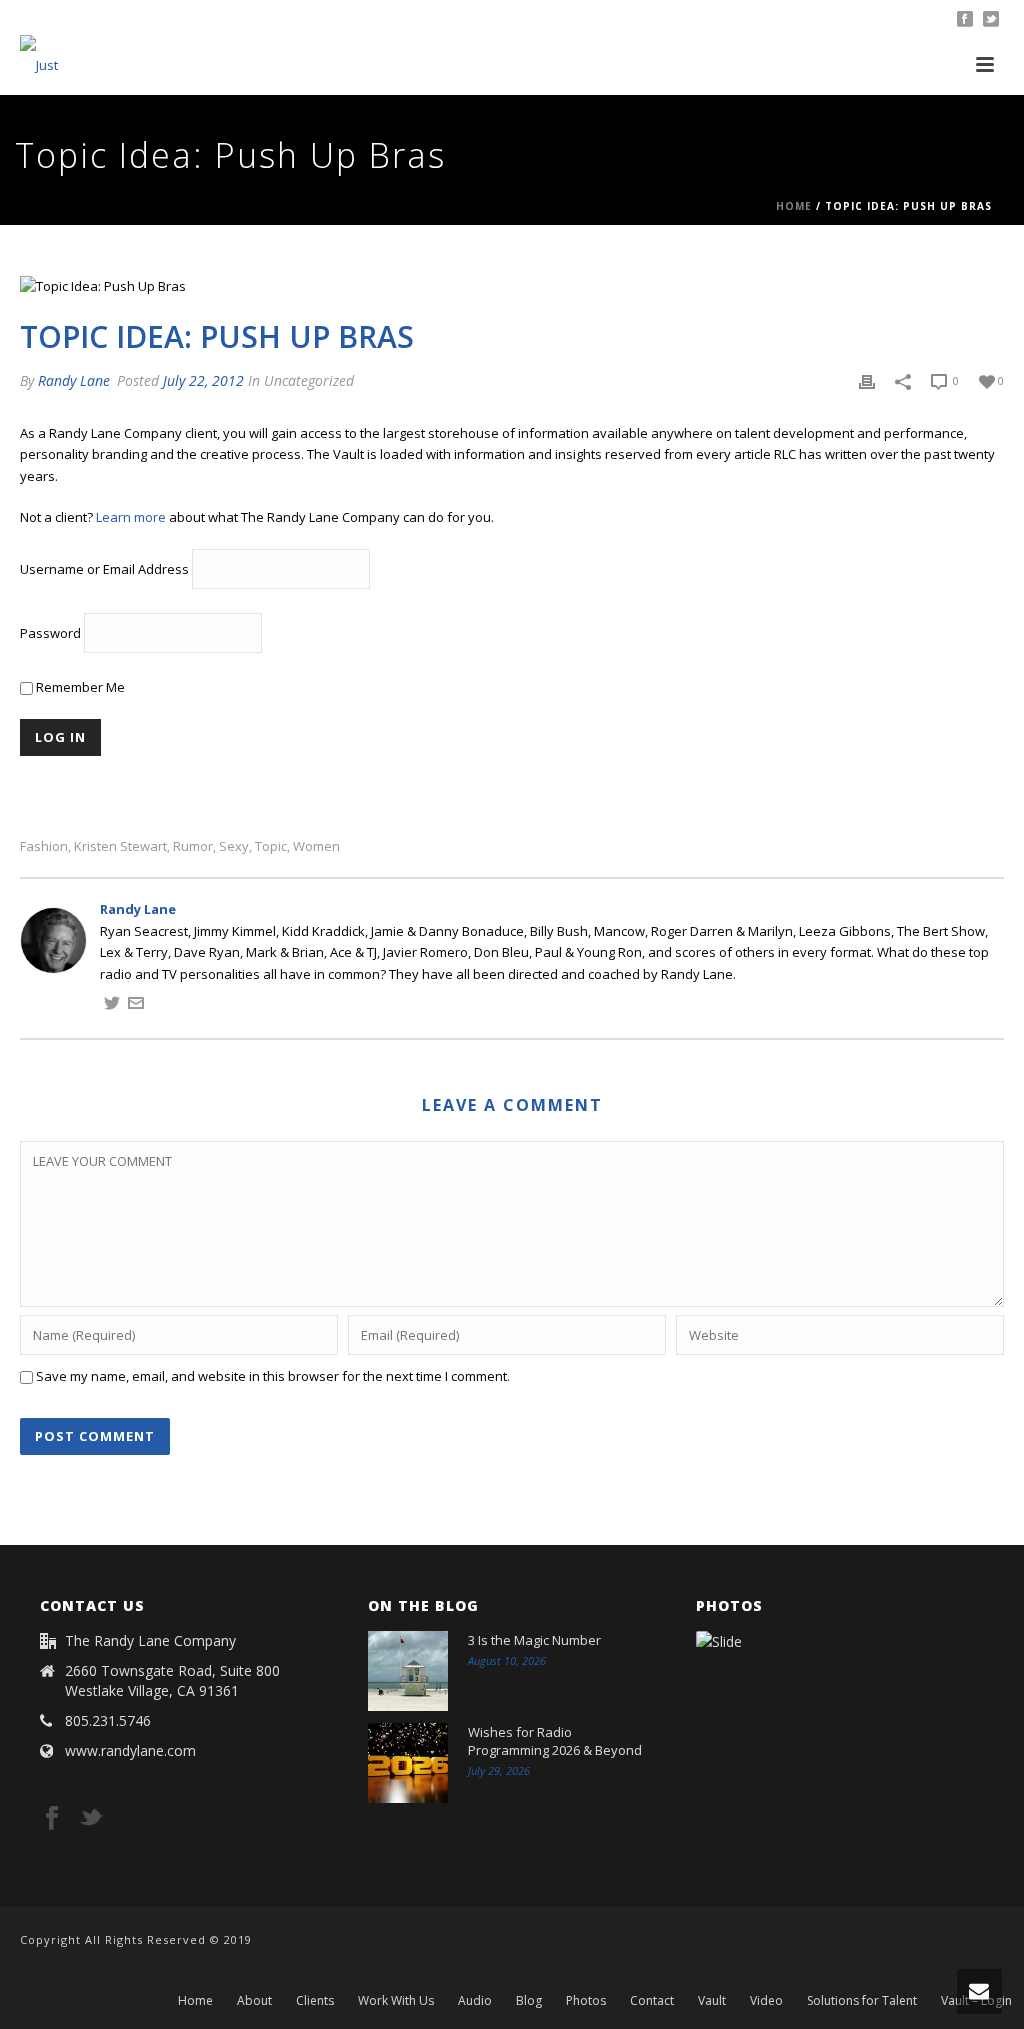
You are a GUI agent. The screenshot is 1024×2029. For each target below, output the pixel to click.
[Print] (867, 381)
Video (766, 2001)
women (316, 846)
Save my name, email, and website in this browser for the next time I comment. (273, 1376)
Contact (652, 2001)
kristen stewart (120, 846)
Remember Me (79, 687)
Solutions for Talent (862, 2001)
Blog (529, 2001)
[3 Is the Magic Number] (408, 1671)
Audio (475, 2001)
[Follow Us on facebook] (52, 1819)
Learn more (131, 517)
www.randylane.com (130, 1751)
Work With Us (396, 2001)
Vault (712, 2001)
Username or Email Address (104, 569)
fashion (44, 846)
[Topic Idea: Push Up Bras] (512, 286)
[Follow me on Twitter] (112, 1006)
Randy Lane (74, 380)
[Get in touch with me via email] (136, 1006)
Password (50, 633)
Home (794, 206)
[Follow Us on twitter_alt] (91, 1819)
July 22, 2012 (203, 380)
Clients (315, 2001)
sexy (234, 846)
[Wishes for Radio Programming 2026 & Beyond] (408, 1763)
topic (271, 846)
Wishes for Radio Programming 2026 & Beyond (555, 1741)
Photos (586, 2001)
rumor (193, 846)
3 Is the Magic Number (534, 1640)
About (254, 2001)
